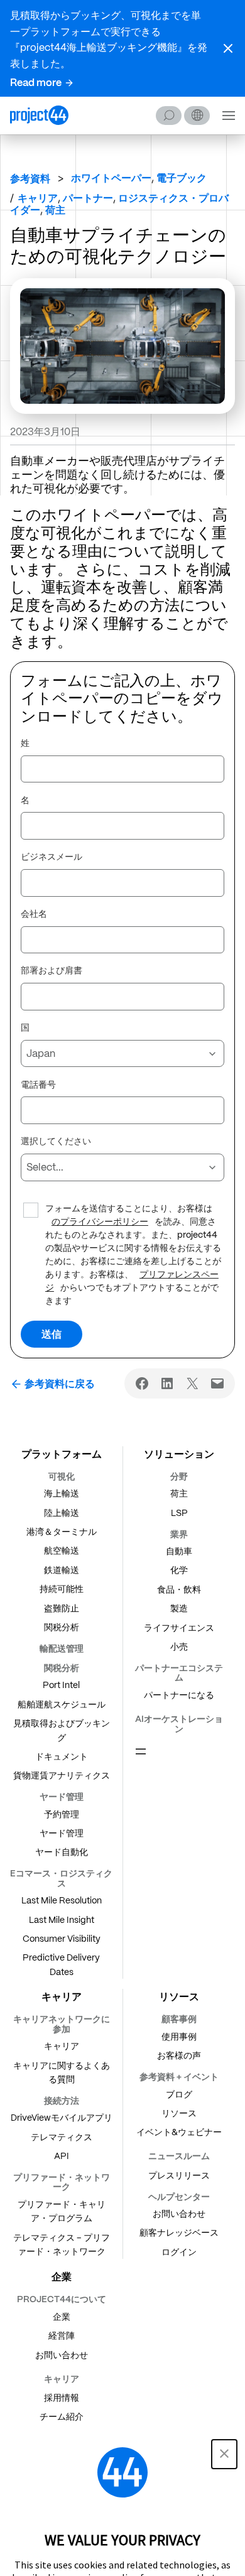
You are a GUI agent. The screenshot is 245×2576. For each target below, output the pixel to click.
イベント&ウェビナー (179, 2132)
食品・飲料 (179, 1589)
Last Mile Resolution (62, 1900)
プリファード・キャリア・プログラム (62, 2211)
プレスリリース (179, 2175)
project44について (62, 2299)
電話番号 (38, 1085)
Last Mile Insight (62, 1920)
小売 (179, 1647)
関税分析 (62, 1627)
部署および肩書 (52, 971)
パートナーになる (179, 1695)
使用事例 (179, 2037)
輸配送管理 (62, 1648)
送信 (52, 1334)
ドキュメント (62, 1756)
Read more (36, 83)
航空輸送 (62, 1550)
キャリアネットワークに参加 (62, 2024)
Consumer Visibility (62, 1939)
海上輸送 (62, 1493)
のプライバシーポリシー (100, 1222)
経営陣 (62, 2335)
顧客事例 (179, 2019)
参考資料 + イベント (179, 2077)
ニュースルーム (179, 2156)
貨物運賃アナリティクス (62, 1775)
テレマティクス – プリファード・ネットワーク (62, 2244)
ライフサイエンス (179, 1628)
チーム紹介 (62, 2416)
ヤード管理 (62, 1797)
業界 (179, 1534)
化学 (179, 1570)
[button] (228, 48)
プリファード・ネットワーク (62, 2182)
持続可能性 (62, 1589)
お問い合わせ (179, 2214)
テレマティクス (62, 2137)
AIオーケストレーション (179, 1724)
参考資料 (30, 179)
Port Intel (61, 1685)
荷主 (179, 1493)
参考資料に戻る (60, 1384)
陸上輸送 (62, 1513)
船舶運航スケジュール (62, 1704)
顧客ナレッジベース (179, 2232)
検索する (169, 116)
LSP (179, 1513)
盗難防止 (62, 1608)
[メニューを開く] (141, 1751)
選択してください (56, 1142)
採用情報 (62, 2398)
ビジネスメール (52, 857)
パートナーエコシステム (179, 1673)
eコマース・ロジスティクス (61, 1878)
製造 (179, 1608)
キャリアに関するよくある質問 (62, 2072)
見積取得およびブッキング (62, 1730)
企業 (62, 2317)
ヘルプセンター (179, 2197)
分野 (179, 1476)
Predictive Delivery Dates (61, 1964)
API (62, 2156)
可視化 (62, 1476)
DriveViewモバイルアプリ (62, 2118)
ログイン (179, 2252)
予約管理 (62, 1814)
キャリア (62, 2046)
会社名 (34, 914)
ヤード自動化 (62, 1852)
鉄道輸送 (62, 1570)
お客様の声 (179, 2055)
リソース (179, 2113)
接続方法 (62, 2101)
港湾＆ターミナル (62, 1532)
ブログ (179, 2094)
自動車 (179, 1551)
